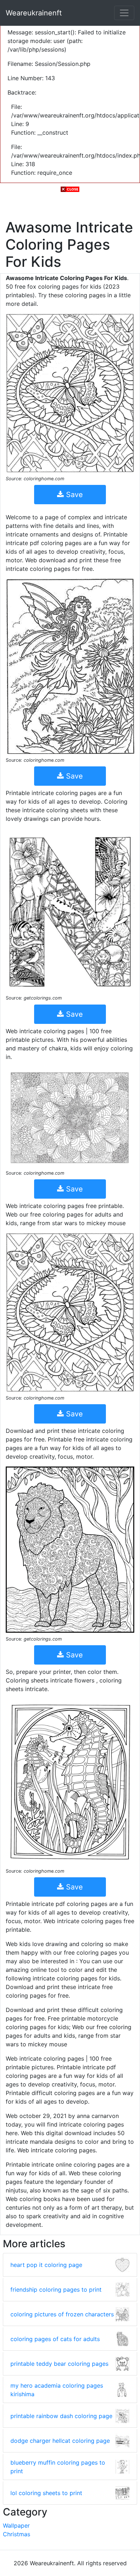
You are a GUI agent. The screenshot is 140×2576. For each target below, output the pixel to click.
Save (73, 495)
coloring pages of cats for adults (55, 2339)
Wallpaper (16, 2526)
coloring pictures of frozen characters (62, 2314)
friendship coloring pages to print (56, 2289)
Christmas (17, 2534)
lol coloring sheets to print (46, 2493)
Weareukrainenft (34, 13)
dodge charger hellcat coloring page (60, 2441)
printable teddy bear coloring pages (59, 2364)
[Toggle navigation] (124, 13)
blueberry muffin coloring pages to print (58, 2467)
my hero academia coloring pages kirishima (57, 2390)
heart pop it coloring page (46, 2265)
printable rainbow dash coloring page (61, 2416)
